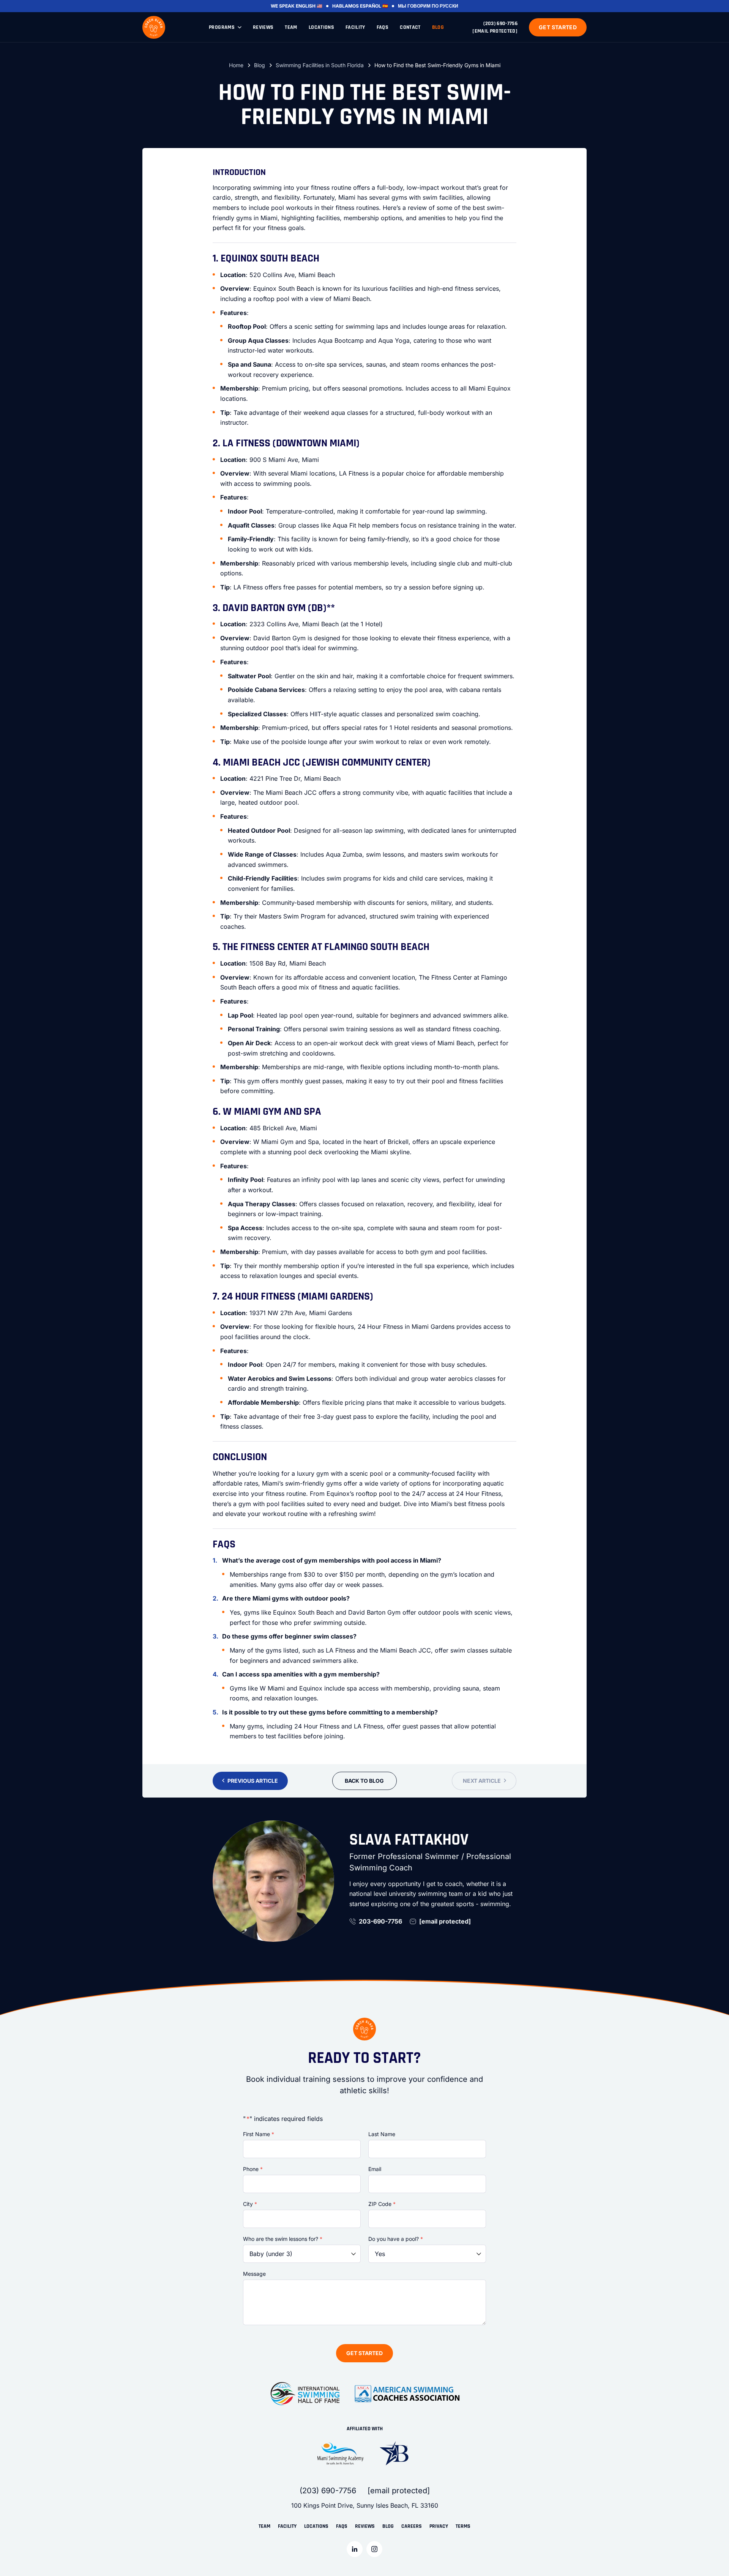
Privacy (439, 2526)
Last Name (382, 2134)
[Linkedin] (355, 2549)
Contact (410, 27)
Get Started (558, 27)
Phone (253, 2169)
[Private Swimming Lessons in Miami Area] (154, 27)
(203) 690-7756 (500, 24)
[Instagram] (374, 2549)
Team (291, 27)
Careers (412, 2526)
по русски (445, 6)
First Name (259, 2134)
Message (254, 2274)
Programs (222, 27)
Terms (463, 2526)
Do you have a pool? (396, 2239)
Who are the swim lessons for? (283, 2239)
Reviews (263, 27)
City (250, 2204)
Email (375, 2169)
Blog (438, 27)
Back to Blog (364, 1781)
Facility (355, 27)
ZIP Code (382, 2204)
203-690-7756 (380, 1921)
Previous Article (253, 1781)
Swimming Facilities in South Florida (320, 65)
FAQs (383, 27)
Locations (321, 27)
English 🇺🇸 (309, 6)
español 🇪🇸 (374, 6)
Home (236, 65)
